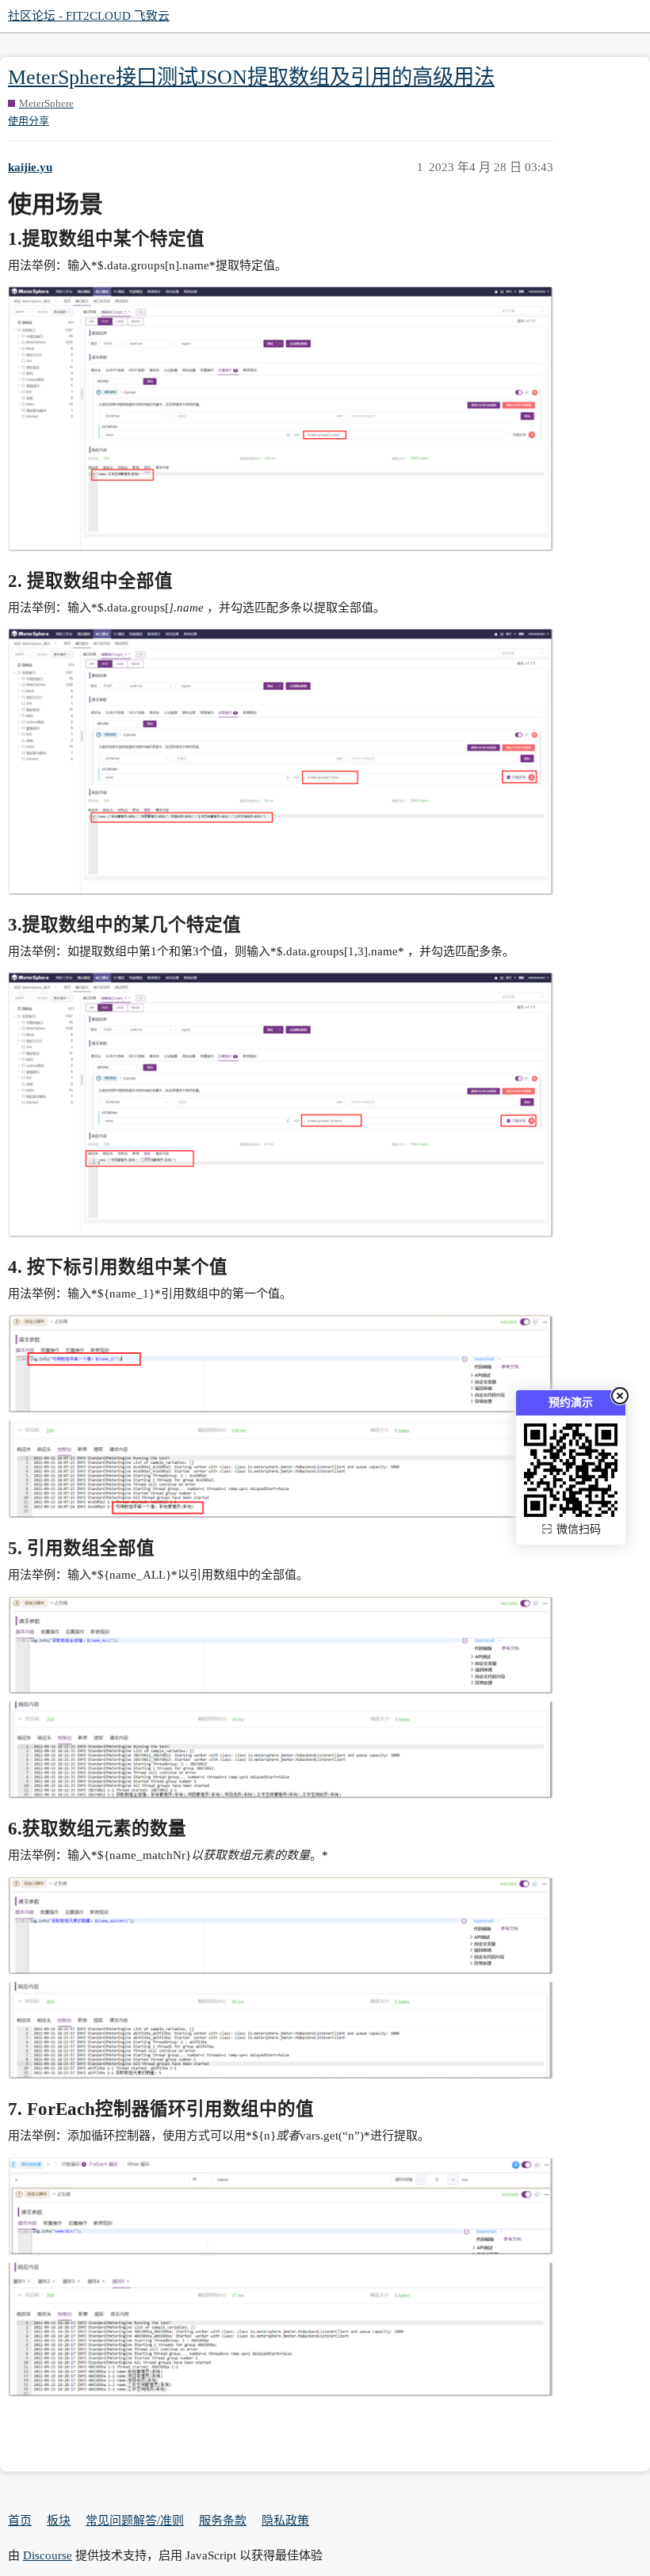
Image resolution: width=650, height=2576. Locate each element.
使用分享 (29, 121)
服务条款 (223, 2521)
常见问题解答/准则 (135, 2521)
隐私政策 (285, 2521)
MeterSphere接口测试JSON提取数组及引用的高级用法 (251, 77)
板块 (59, 2521)
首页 (20, 2521)
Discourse (48, 2555)
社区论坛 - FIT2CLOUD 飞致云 (89, 16)
